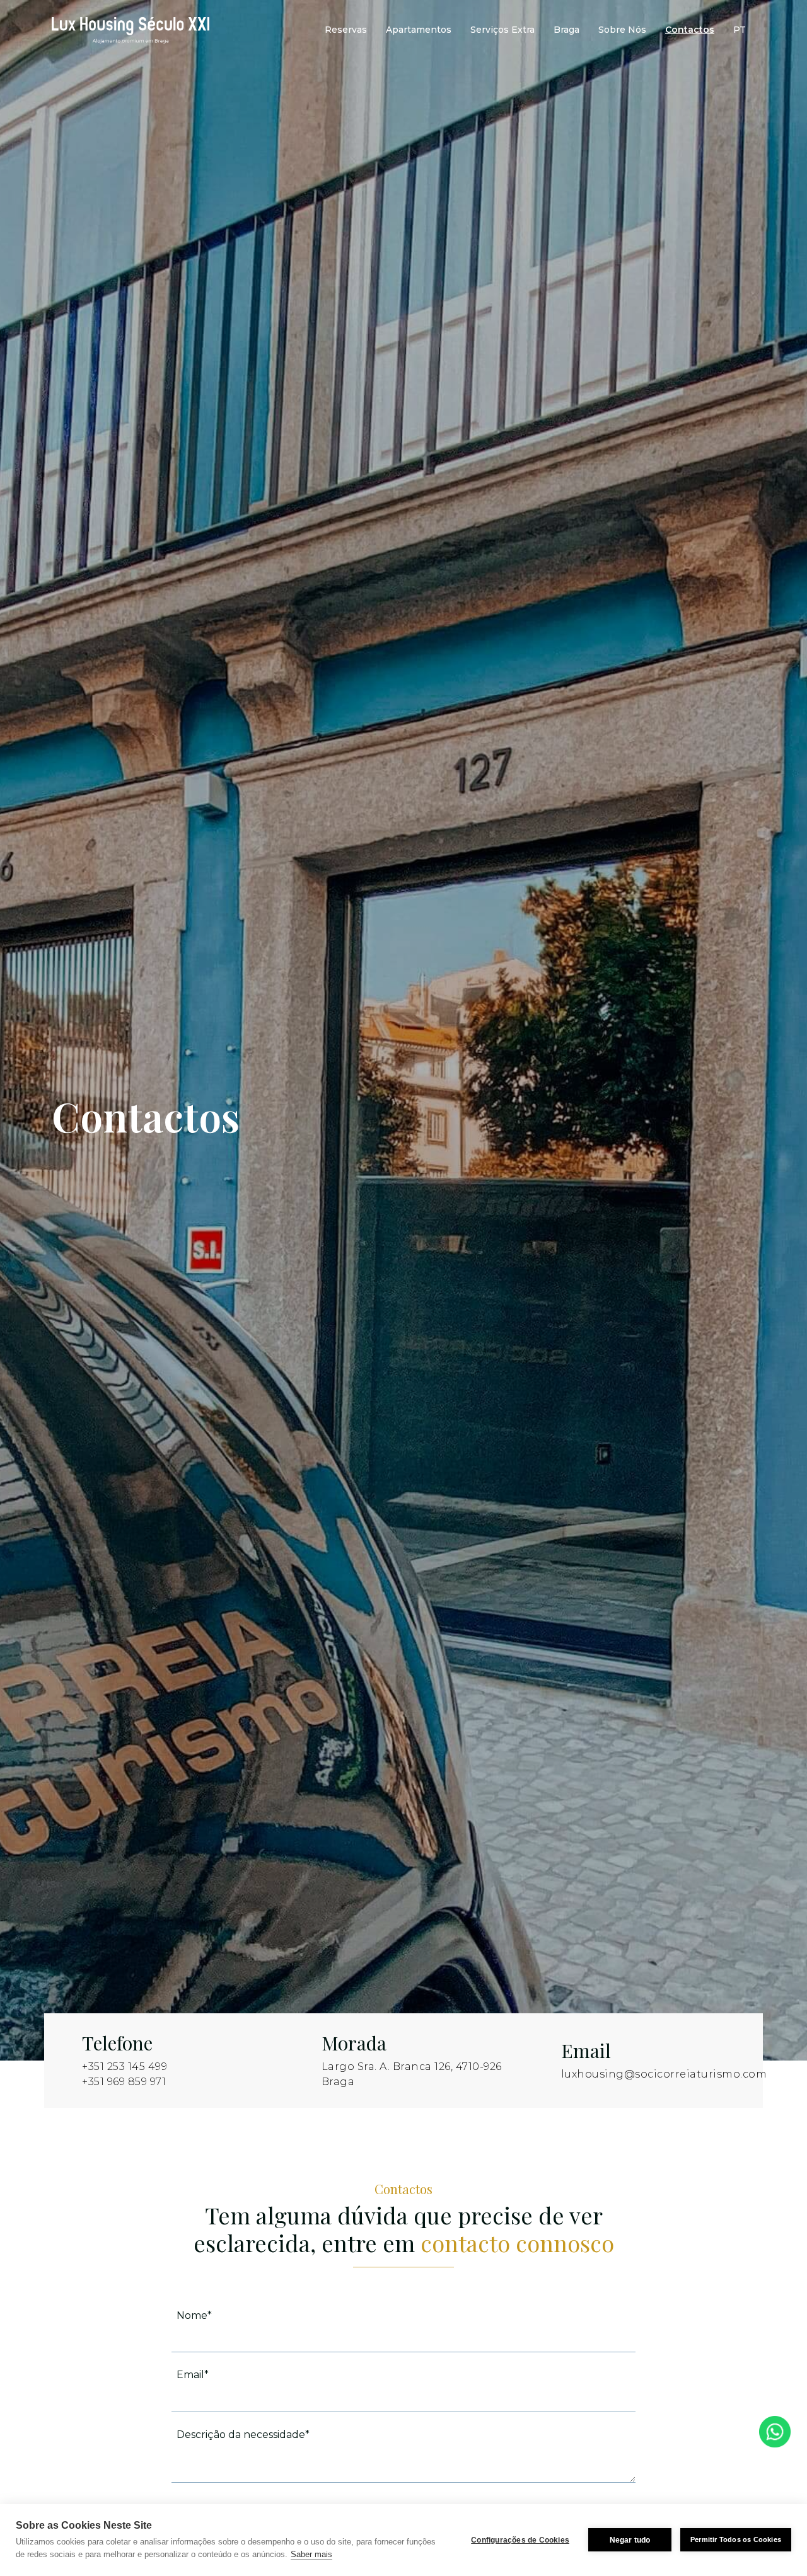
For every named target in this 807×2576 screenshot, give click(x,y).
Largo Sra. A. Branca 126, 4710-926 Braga (412, 2074)
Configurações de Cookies (520, 2540)
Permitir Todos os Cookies (736, 2539)
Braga (566, 30)
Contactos (690, 30)
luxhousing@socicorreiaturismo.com (664, 2074)
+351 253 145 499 (125, 2067)
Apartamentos (419, 30)
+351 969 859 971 (124, 2082)
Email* (193, 2375)
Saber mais (311, 2554)
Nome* (194, 2315)
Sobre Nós (622, 30)
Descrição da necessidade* (243, 2435)
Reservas (346, 30)
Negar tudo (630, 2540)
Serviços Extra (502, 30)
